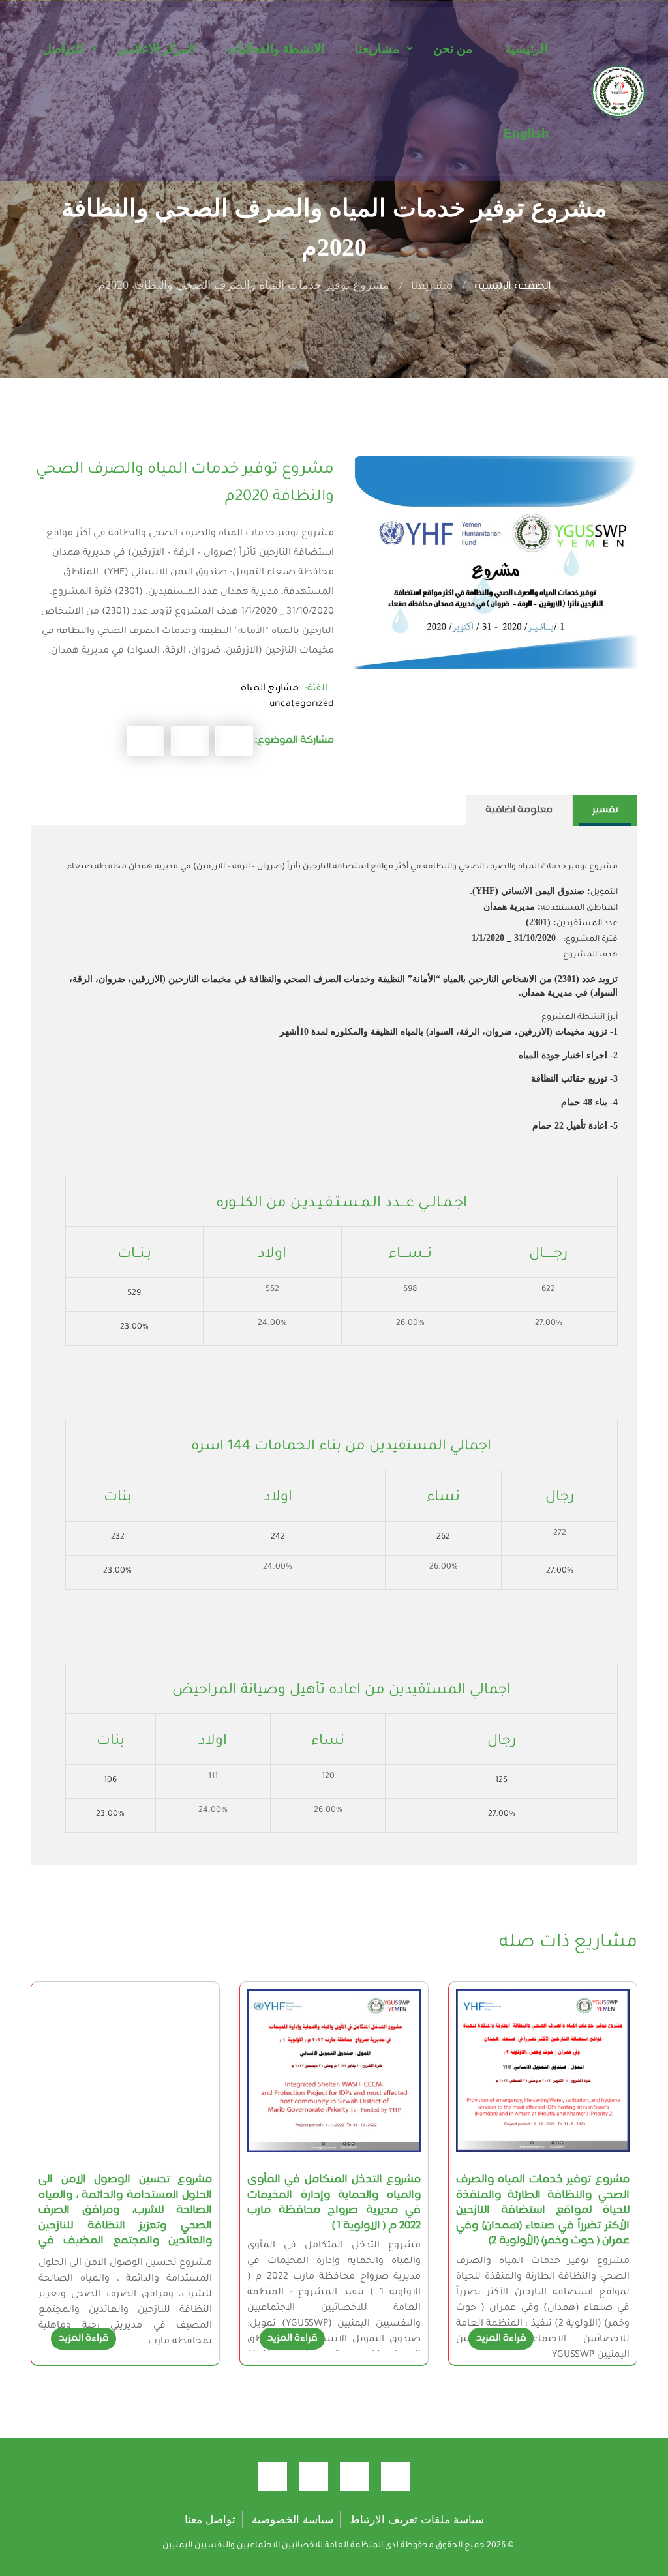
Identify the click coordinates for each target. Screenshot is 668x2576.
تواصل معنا (210, 2520)
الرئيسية (526, 49)
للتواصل (63, 49)
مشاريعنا (377, 49)
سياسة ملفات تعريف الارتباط (417, 2520)
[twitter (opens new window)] (355, 2477)
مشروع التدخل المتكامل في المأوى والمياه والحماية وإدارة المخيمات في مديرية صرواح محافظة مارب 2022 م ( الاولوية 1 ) (334, 2203)
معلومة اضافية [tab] (519, 810)
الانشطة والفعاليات (275, 49)
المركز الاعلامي (157, 49)
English (526, 133)
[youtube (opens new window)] (313, 2477)
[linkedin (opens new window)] (272, 2477)
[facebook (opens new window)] (396, 2477)
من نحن (453, 49)
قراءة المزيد (501, 2338)
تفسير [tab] (605, 810)
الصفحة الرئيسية (513, 287)
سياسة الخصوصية (293, 2520)
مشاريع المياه (270, 688)
